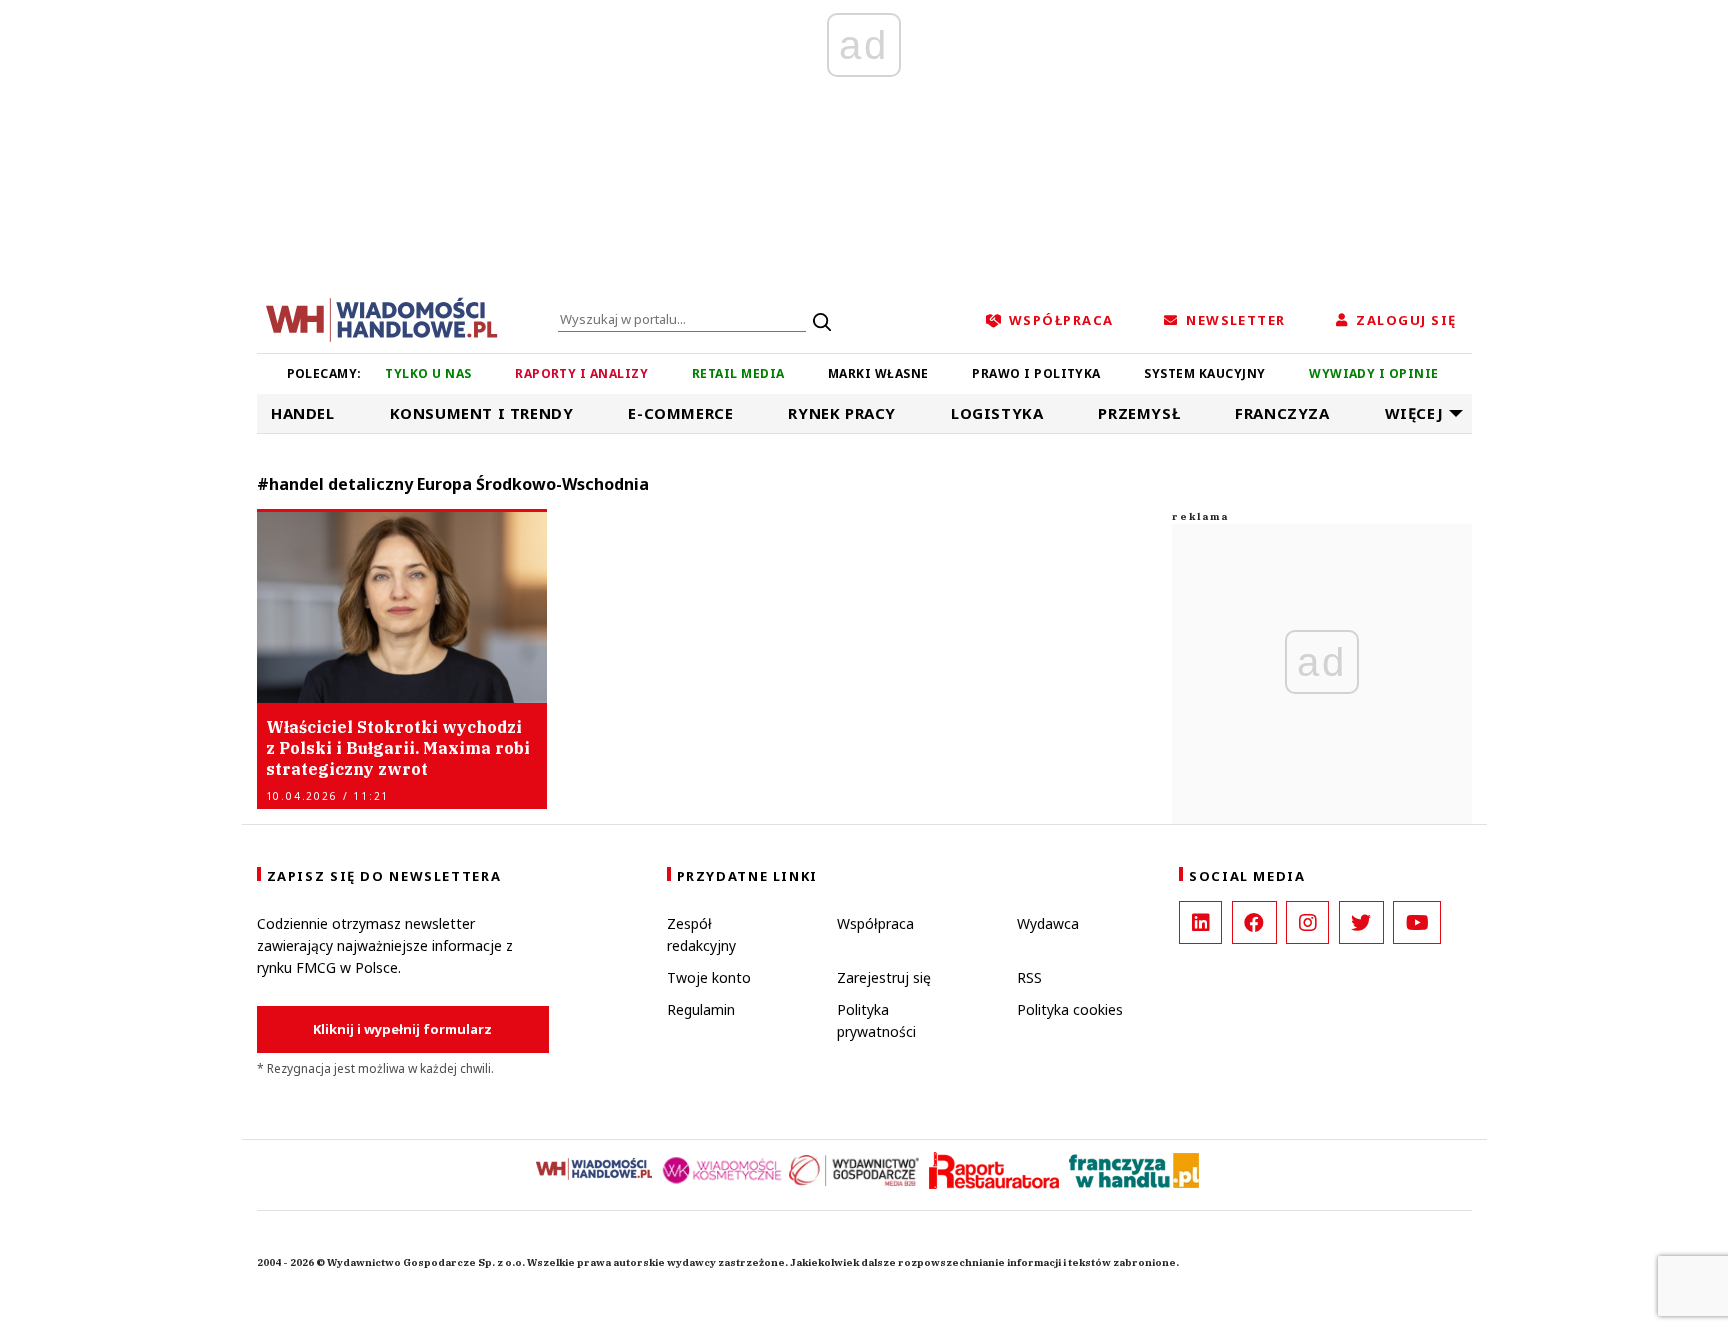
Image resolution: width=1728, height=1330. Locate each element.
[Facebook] (1254, 922)
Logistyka (997, 413)
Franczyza (1282, 413)
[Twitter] (1361, 922)
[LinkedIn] (1200, 922)
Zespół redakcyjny (701, 934)
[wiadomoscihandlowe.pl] (382, 318)
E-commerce (680, 413)
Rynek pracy (842, 413)
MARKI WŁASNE (878, 373)
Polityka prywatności (876, 1020)
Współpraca (875, 923)
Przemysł (1139, 413)
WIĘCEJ (1414, 413)
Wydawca (1048, 923)
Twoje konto (709, 977)
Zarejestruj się (884, 977)
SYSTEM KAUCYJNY (1204, 373)
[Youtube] (1417, 922)
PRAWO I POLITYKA (1036, 373)
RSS (1029, 977)
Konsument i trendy (482, 413)
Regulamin (701, 1009)
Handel (303, 413)
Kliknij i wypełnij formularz (402, 1029)
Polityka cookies (1070, 1009)
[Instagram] (1307, 922)
